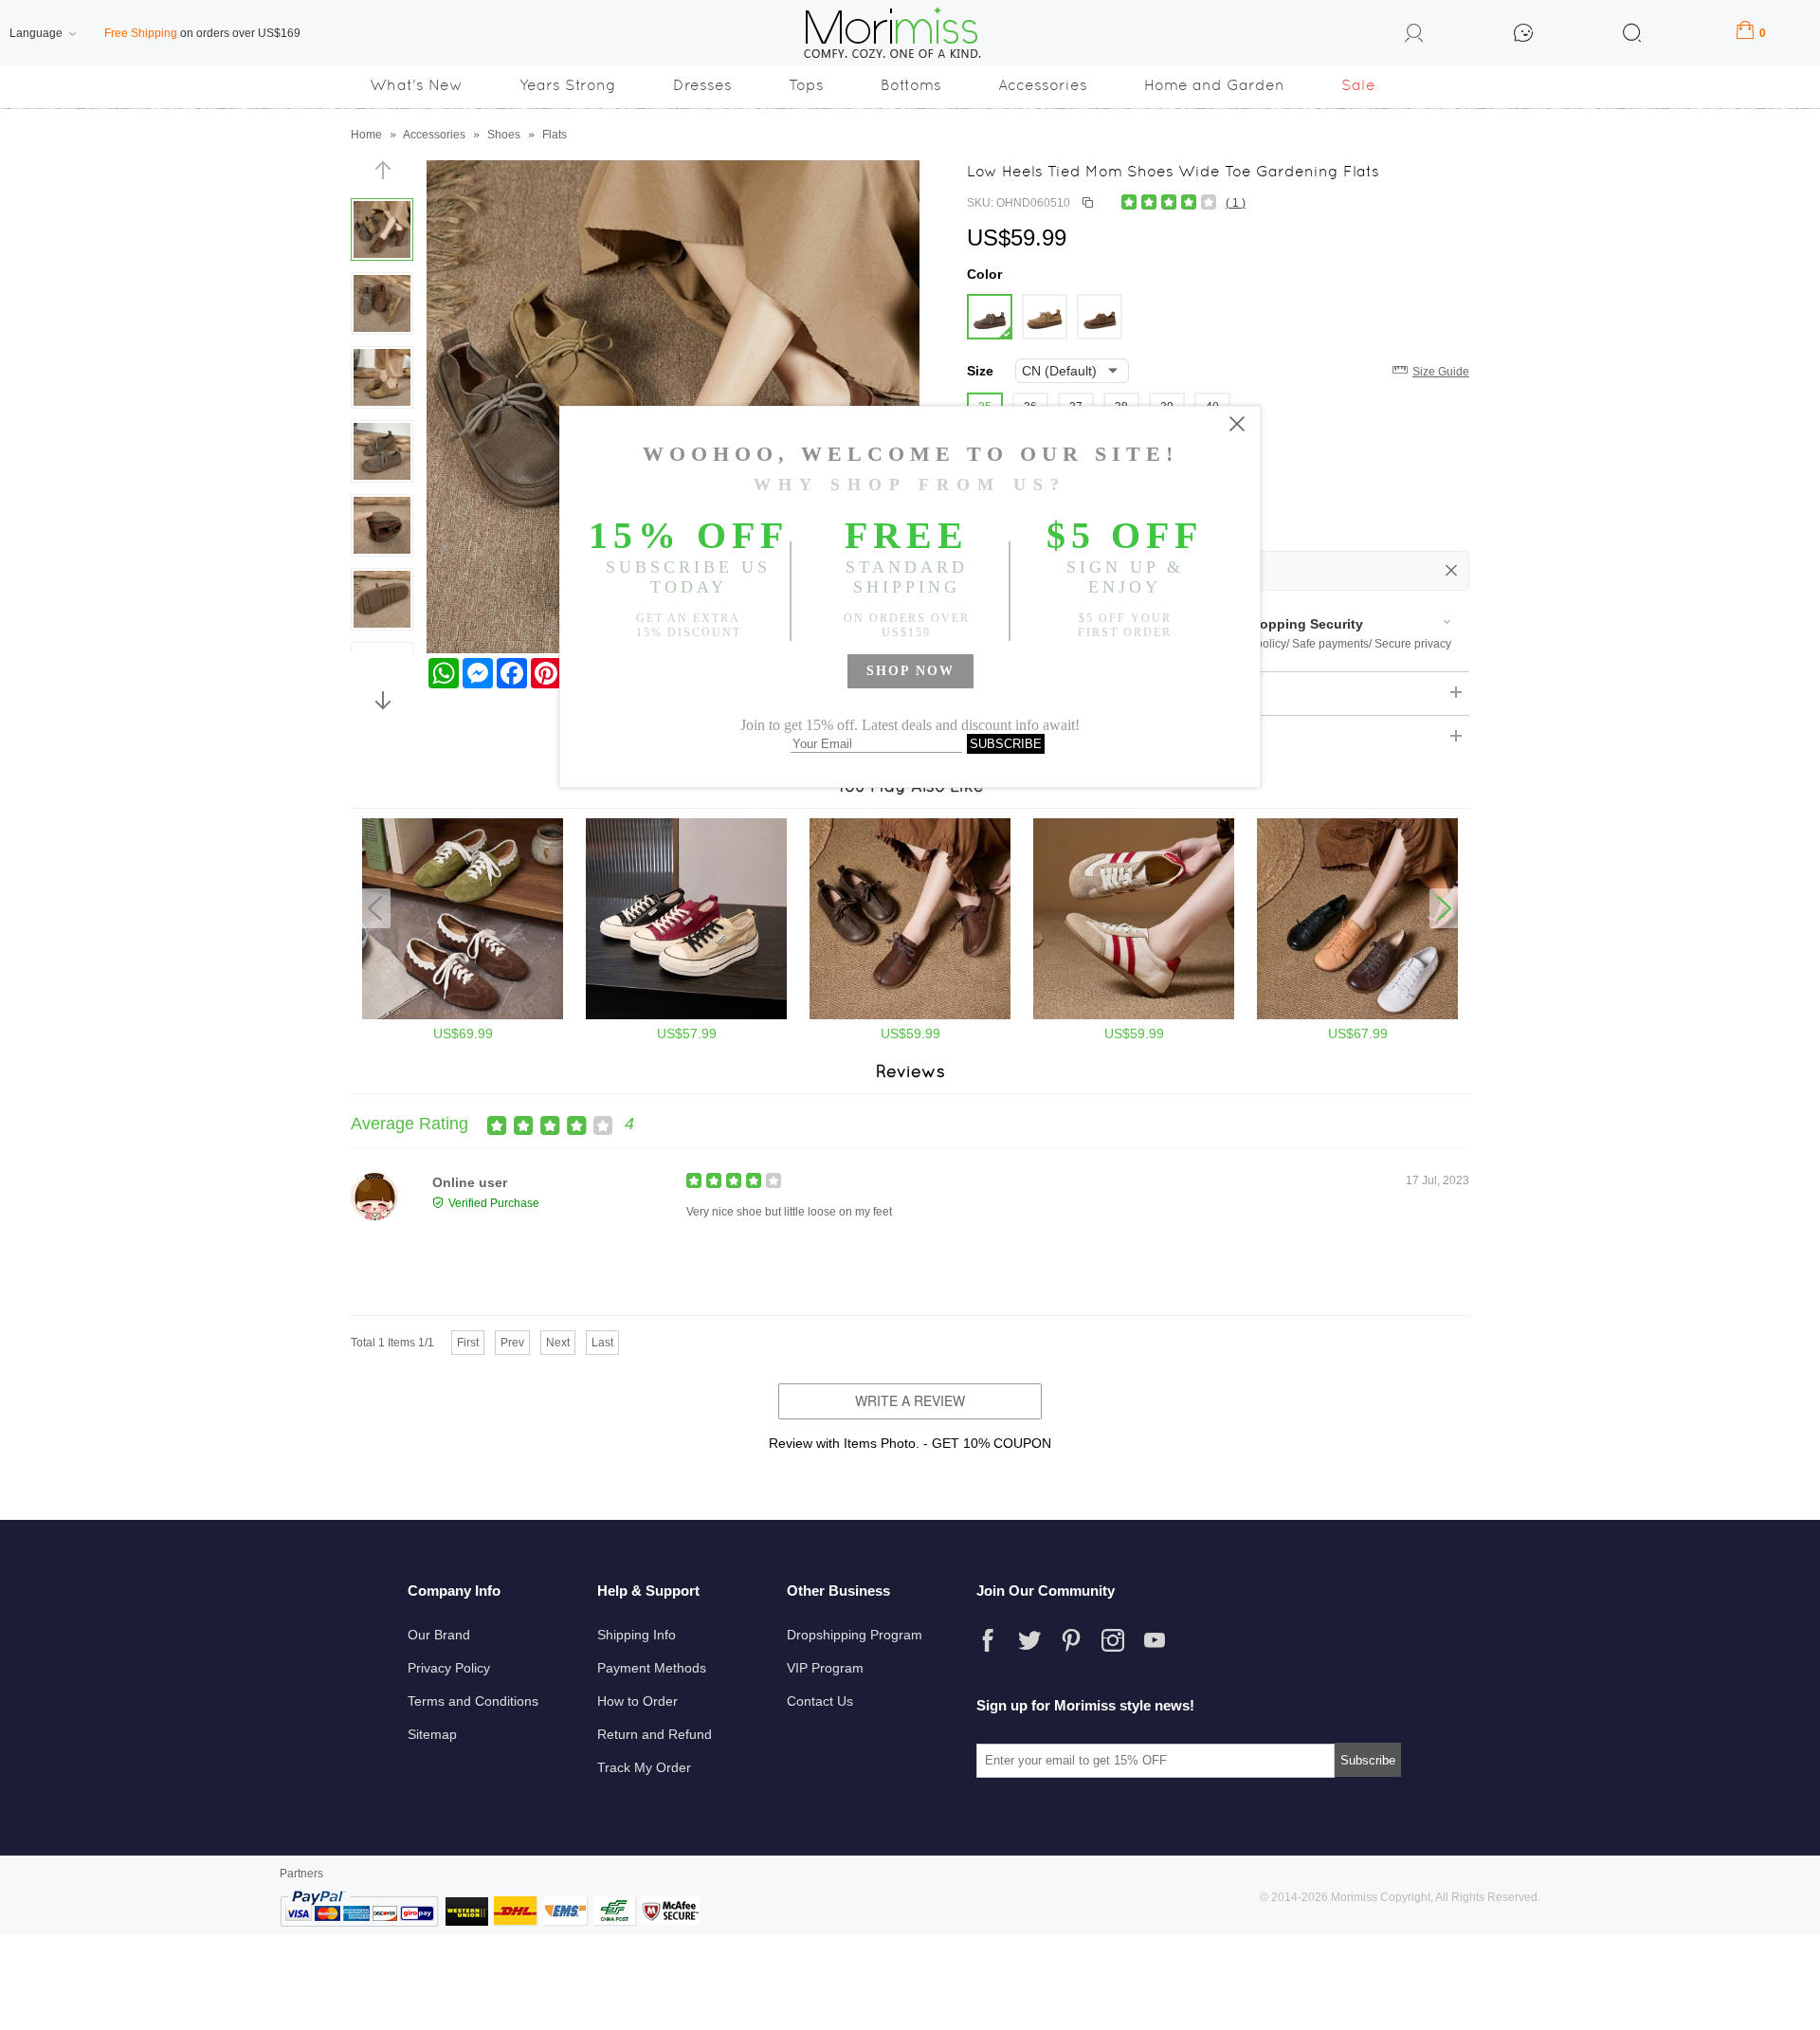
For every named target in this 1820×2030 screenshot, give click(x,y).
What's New (416, 85)
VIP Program (825, 1668)
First (468, 1343)
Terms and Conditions (473, 1701)
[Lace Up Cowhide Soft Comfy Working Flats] (1357, 1015)
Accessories (1043, 85)
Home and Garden (1214, 85)
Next (558, 1343)
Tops (806, 85)
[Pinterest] (1071, 1640)
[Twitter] (1029, 1640)
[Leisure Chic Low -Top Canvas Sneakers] (686, 1015)
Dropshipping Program (855, 1635)
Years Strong (568, 85)
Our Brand (439, 1635)
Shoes (504, 135)
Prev (512, 1343)
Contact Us (820, 1701)
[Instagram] (1113, 1640)
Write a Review (910, 1400)
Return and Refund (655, 1734)
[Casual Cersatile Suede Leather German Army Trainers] (463, 1015)
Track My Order (644, 1767)
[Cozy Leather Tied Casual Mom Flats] (910, 1015)
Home (366, 135)
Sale (1358, 85)
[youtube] (1155, 1640)
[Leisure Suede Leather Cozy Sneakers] (1134, 1015)
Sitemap (432, 1734)
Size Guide (1441, 372)
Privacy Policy (449, 1668)
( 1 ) (1236, 203)
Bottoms (911, 85)
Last (602, 1343)
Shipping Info (637, 1635)
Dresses (702, 85)
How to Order (637, 1701)
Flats (555, 135)
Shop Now (910, 671)
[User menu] (1414, 36)
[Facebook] (988, 1640)
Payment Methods (652, 1668)
